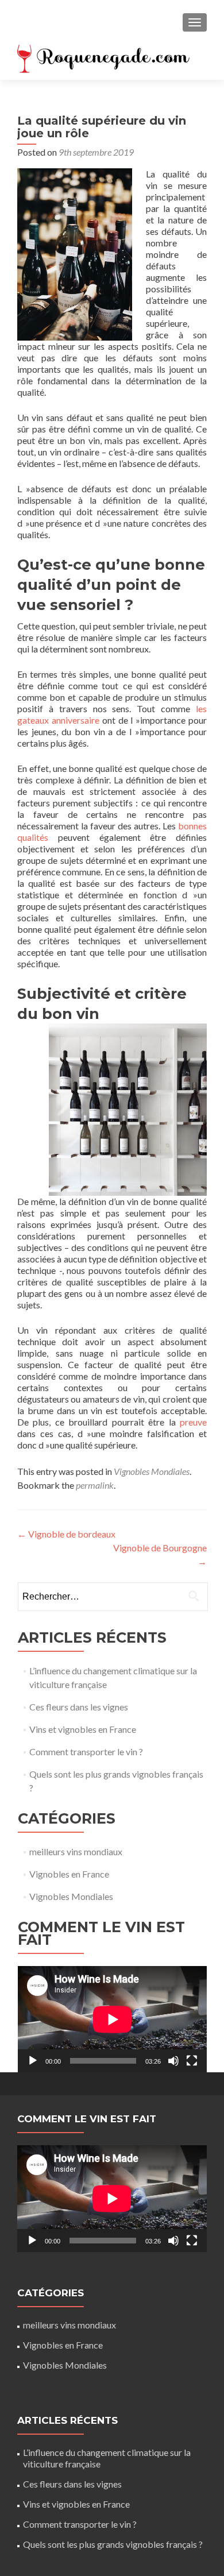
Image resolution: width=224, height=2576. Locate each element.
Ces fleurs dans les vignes (79, 1707)
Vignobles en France (69, 1874)
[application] (112, 2019)
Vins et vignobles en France (83, 1729)
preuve (193, 1422)
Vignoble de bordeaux (66, 1534)
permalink (95, 1485)
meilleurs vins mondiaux (76, 1851)
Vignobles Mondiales (152, 1471)
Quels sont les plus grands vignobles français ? (113, 2544)
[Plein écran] (192, 2061)
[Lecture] (33, 2061)
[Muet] (173, 2061)
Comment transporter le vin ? (86, 1752)
